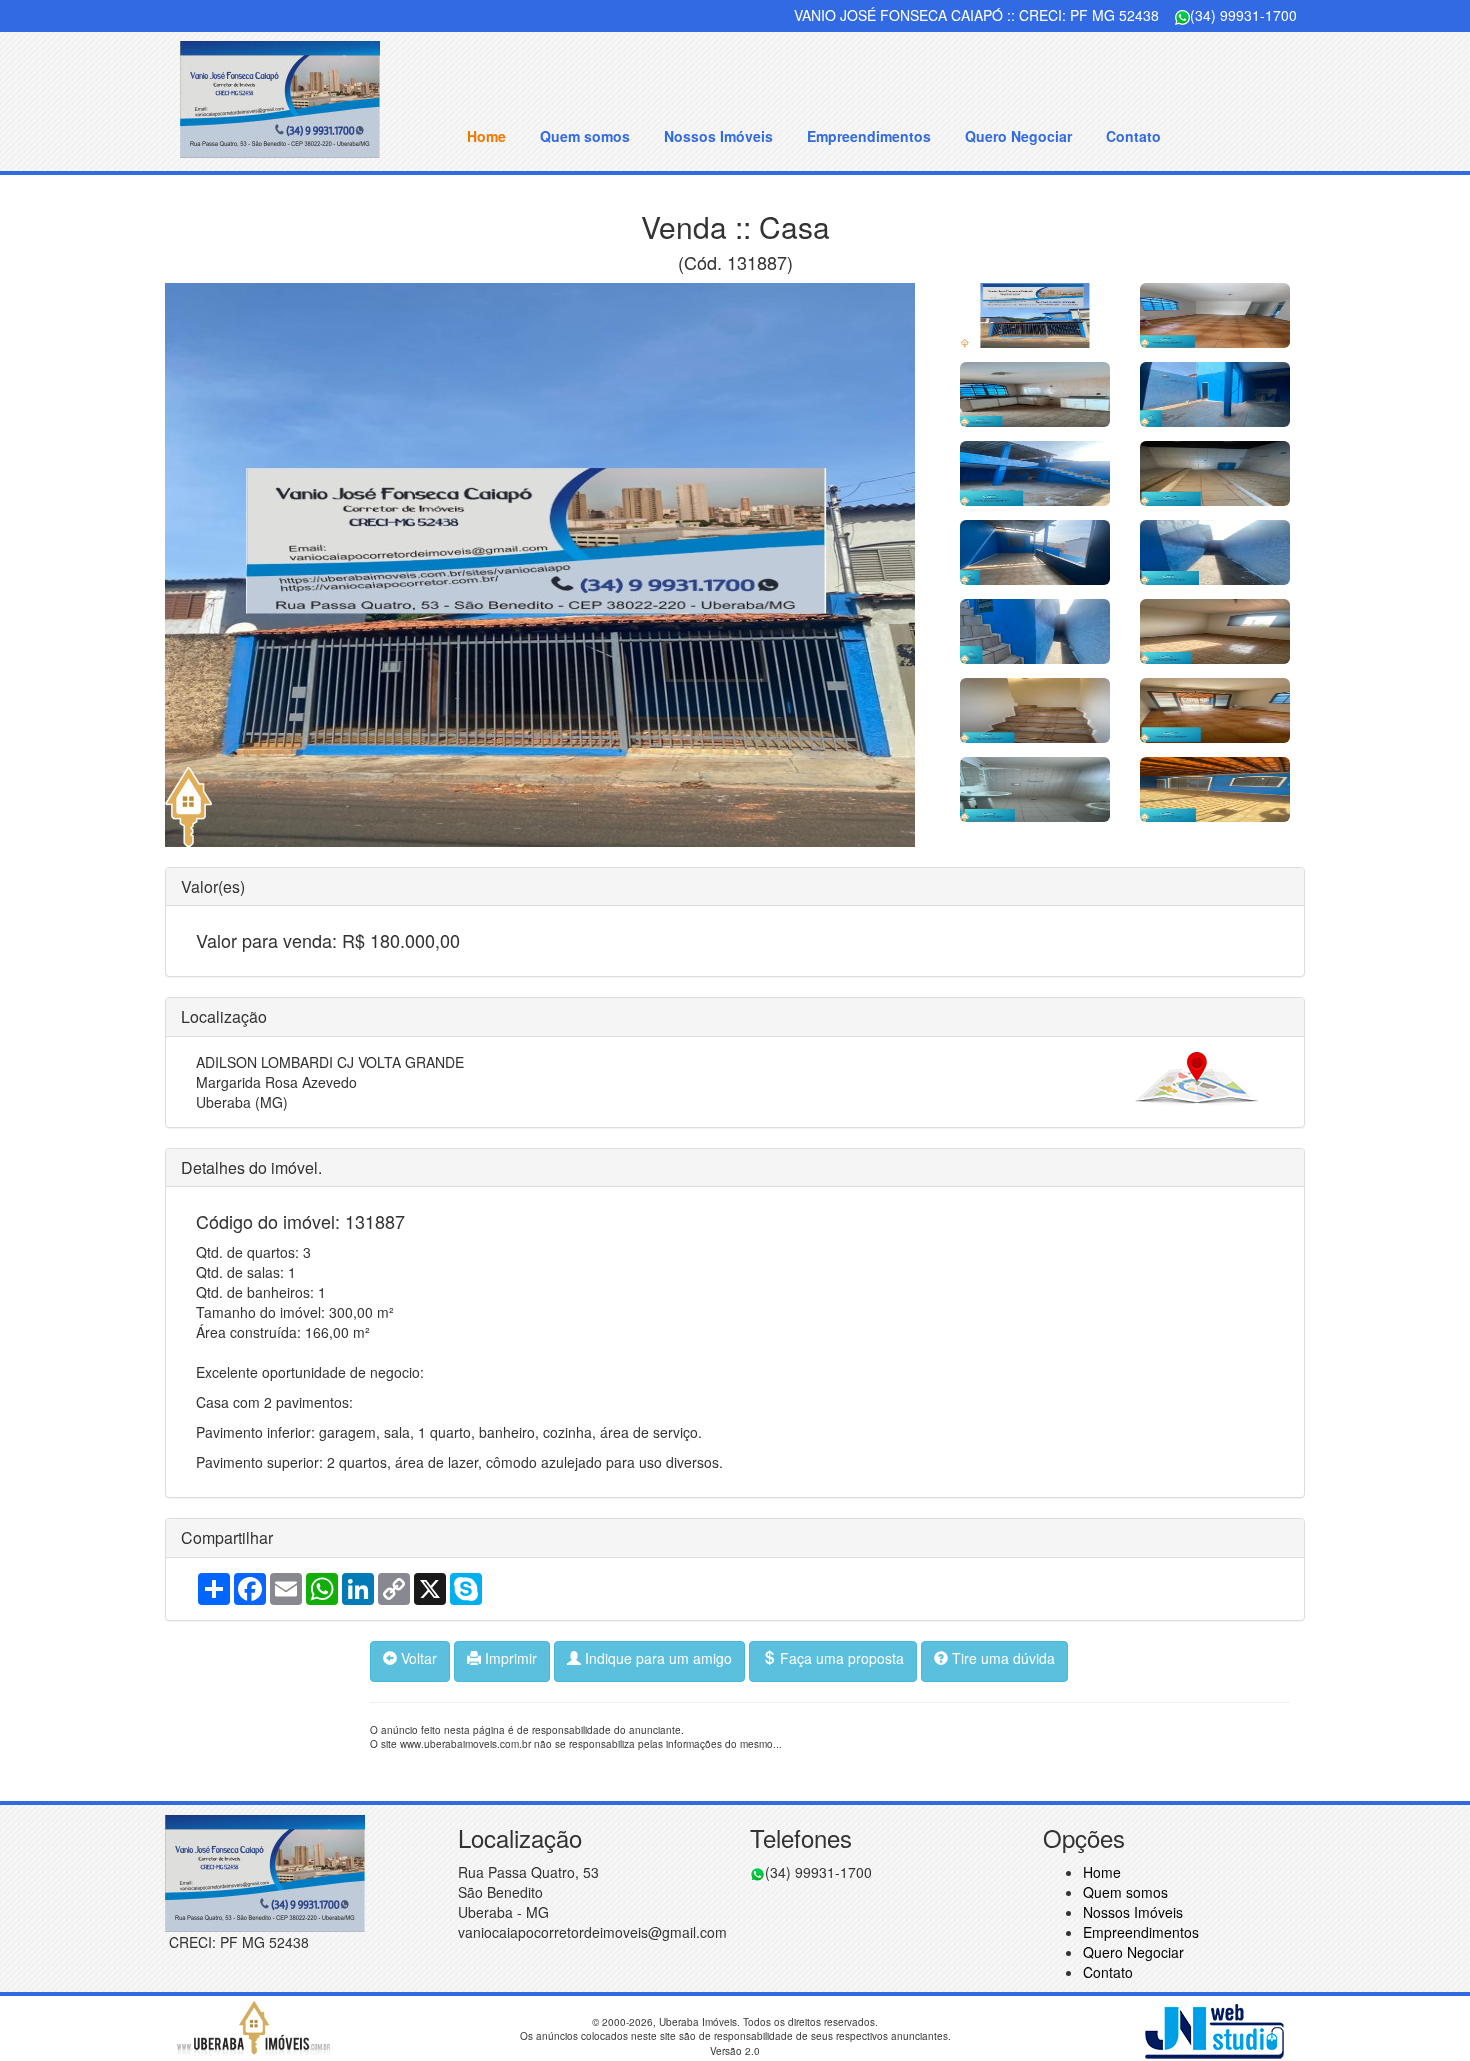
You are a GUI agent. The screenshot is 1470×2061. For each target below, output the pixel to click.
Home (486, 136)
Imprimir (509, 1658)
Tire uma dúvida (1001, 1658)
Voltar (417, 1658)
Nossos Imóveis (718, 136)
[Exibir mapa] (1197, 1077)
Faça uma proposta (840, 1658)
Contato (1133, 136)
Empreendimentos (869, 136)
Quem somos (585, 136)
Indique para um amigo (656, 1658)
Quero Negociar (1018, 136)
